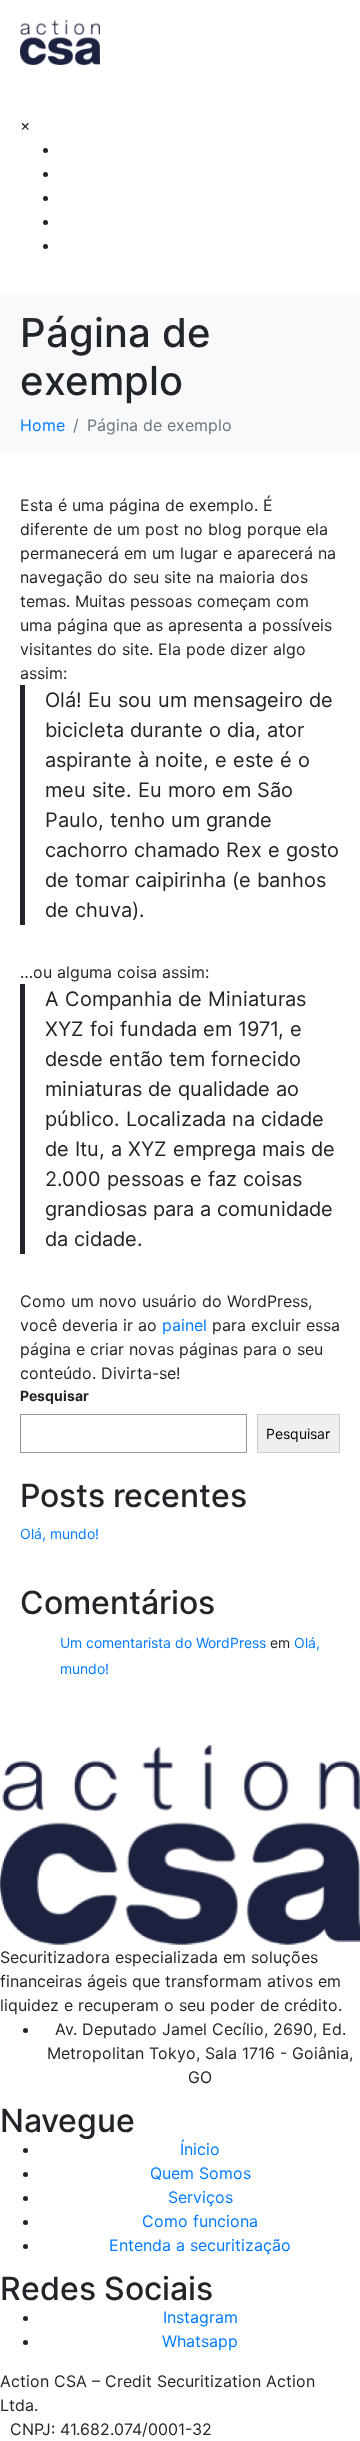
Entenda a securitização (149, 220)
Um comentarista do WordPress (163, 1642)
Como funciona (116, 196)
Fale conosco (110, 244)
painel (184, 1325)
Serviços (92, 172)
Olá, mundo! (59, 1533)
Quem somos (109, 148)
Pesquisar (54, 1395)
